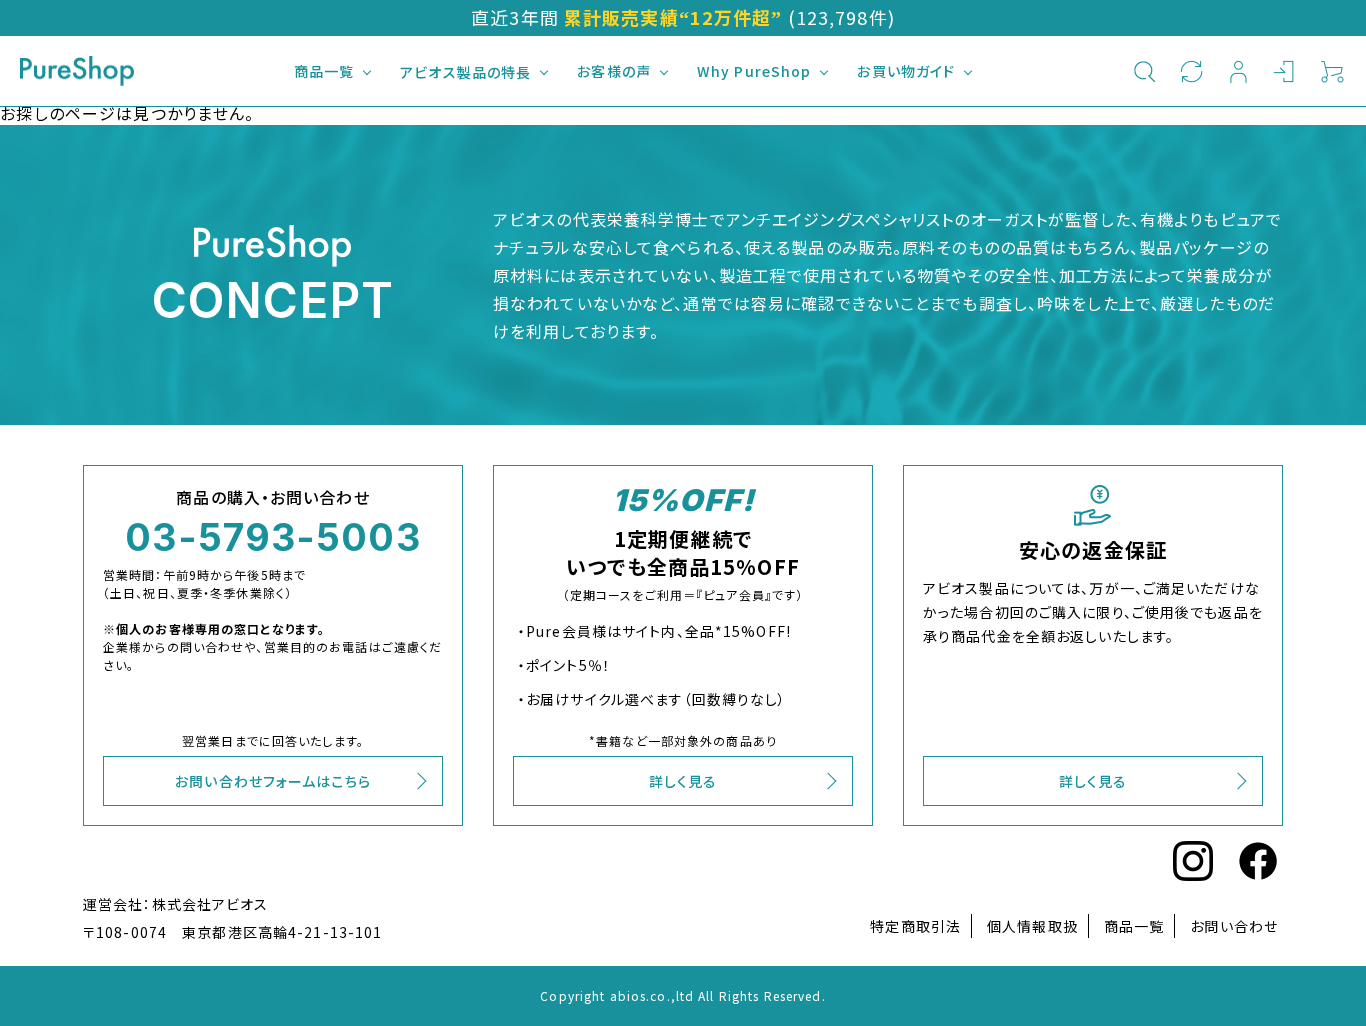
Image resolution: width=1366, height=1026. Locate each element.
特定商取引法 (915, 926)
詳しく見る (683, 781)
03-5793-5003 (272, 537)
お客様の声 (614, 71)
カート (1332, 71)
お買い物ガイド (906, 71)
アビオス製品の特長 (465, 72)
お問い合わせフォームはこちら (273, 781)
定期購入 (1191, 71)
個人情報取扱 (1032, 926)
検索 (1144, 71)
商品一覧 (324, 71)
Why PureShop (754, 71)
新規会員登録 (1238, 71)
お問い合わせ (1234, 926)
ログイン (1285, 71)
